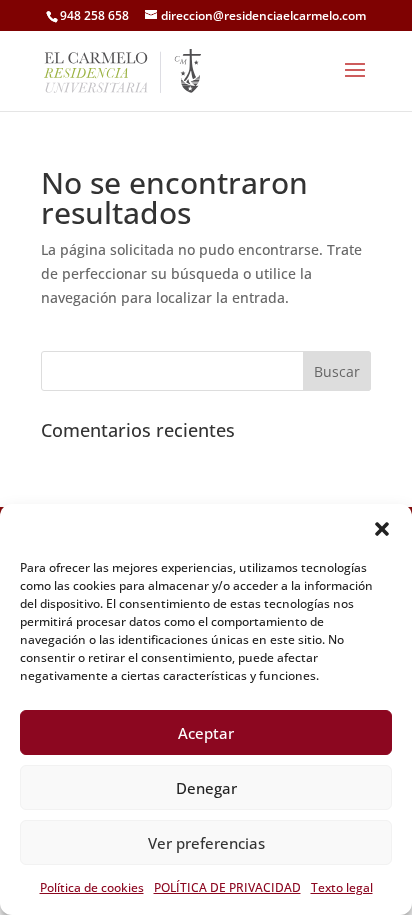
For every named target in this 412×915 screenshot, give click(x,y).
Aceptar (206, 733)
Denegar (206, 788)
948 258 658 (94, 15)
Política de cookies (92, 887)
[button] (382, 529)
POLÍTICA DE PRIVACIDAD (227, 887)
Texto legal (342, 887)
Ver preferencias (206, 843)
